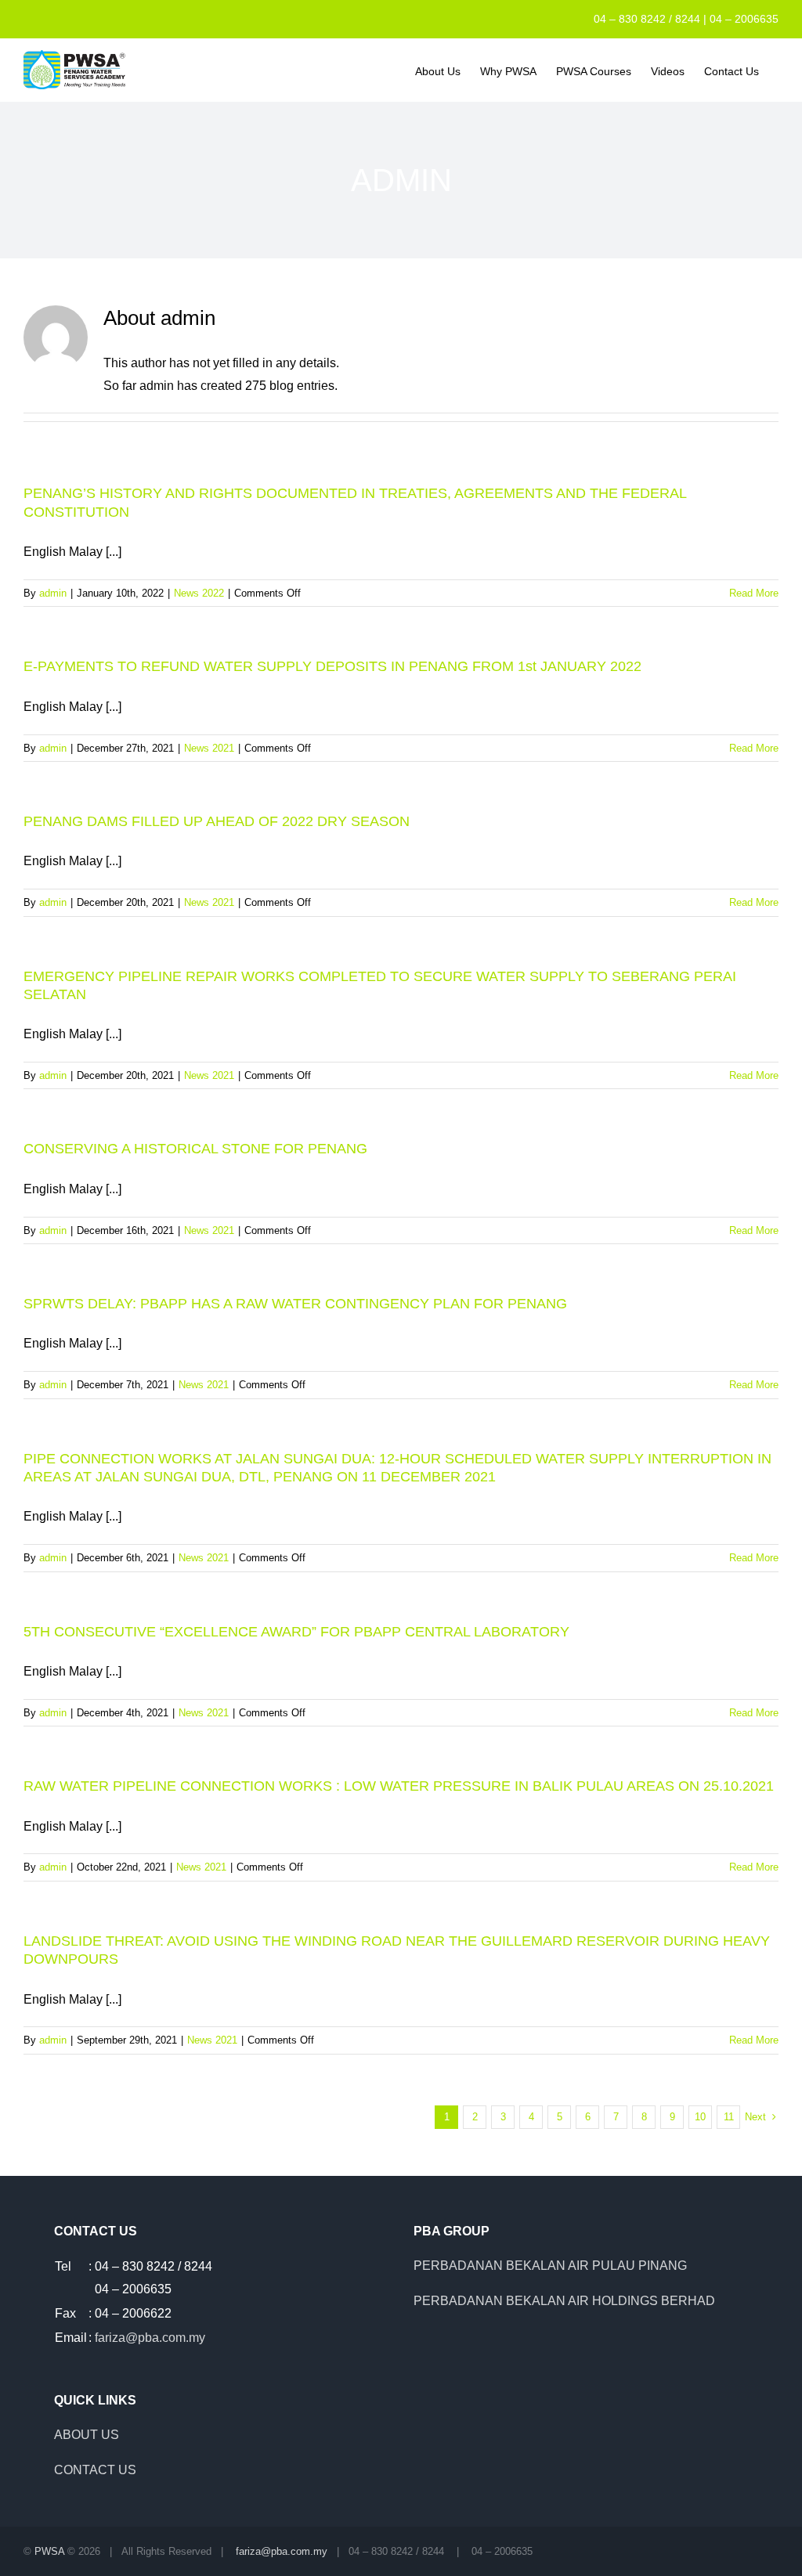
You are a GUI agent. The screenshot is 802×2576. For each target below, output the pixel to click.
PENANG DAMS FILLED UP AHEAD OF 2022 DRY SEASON (217, 821)
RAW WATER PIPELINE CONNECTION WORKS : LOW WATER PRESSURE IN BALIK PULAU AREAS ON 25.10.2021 (399, 1786)
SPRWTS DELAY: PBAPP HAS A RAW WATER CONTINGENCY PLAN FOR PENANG (295, 1304)
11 (729, 2117)
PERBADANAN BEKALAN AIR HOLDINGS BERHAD (564, 2301)
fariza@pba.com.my (150, 2338)
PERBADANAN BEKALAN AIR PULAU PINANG (550, 2266)
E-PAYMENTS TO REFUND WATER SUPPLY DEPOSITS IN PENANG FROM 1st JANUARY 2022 (332, 666)
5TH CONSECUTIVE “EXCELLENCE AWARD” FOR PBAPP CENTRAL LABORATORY (296, 1632)
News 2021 (209, 748)
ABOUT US (87, 2435)
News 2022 (199, 593)
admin (53, 593)
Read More (754, 593)
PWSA (49, 2551)
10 (700, 2117)
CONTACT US (95, 2470)
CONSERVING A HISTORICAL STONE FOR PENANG (195, 1149)
